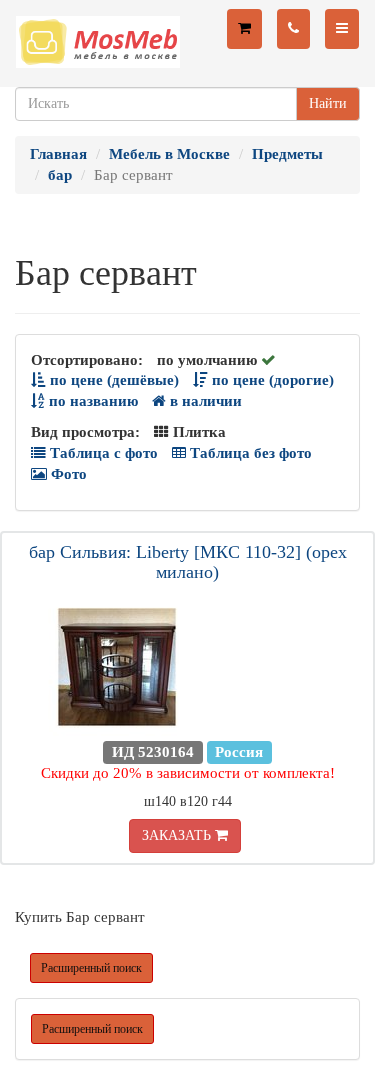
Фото (67, 474)
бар (60, 175)
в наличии (204, 401)
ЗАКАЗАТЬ (178, 835)
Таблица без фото (249, 453)
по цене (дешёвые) (112, 380)
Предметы (287, 154)
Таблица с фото (102, 453)
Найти (328, 103)
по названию (91, 401)
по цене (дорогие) (271, 380)
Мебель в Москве (169, 154)
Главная (58, 154)
